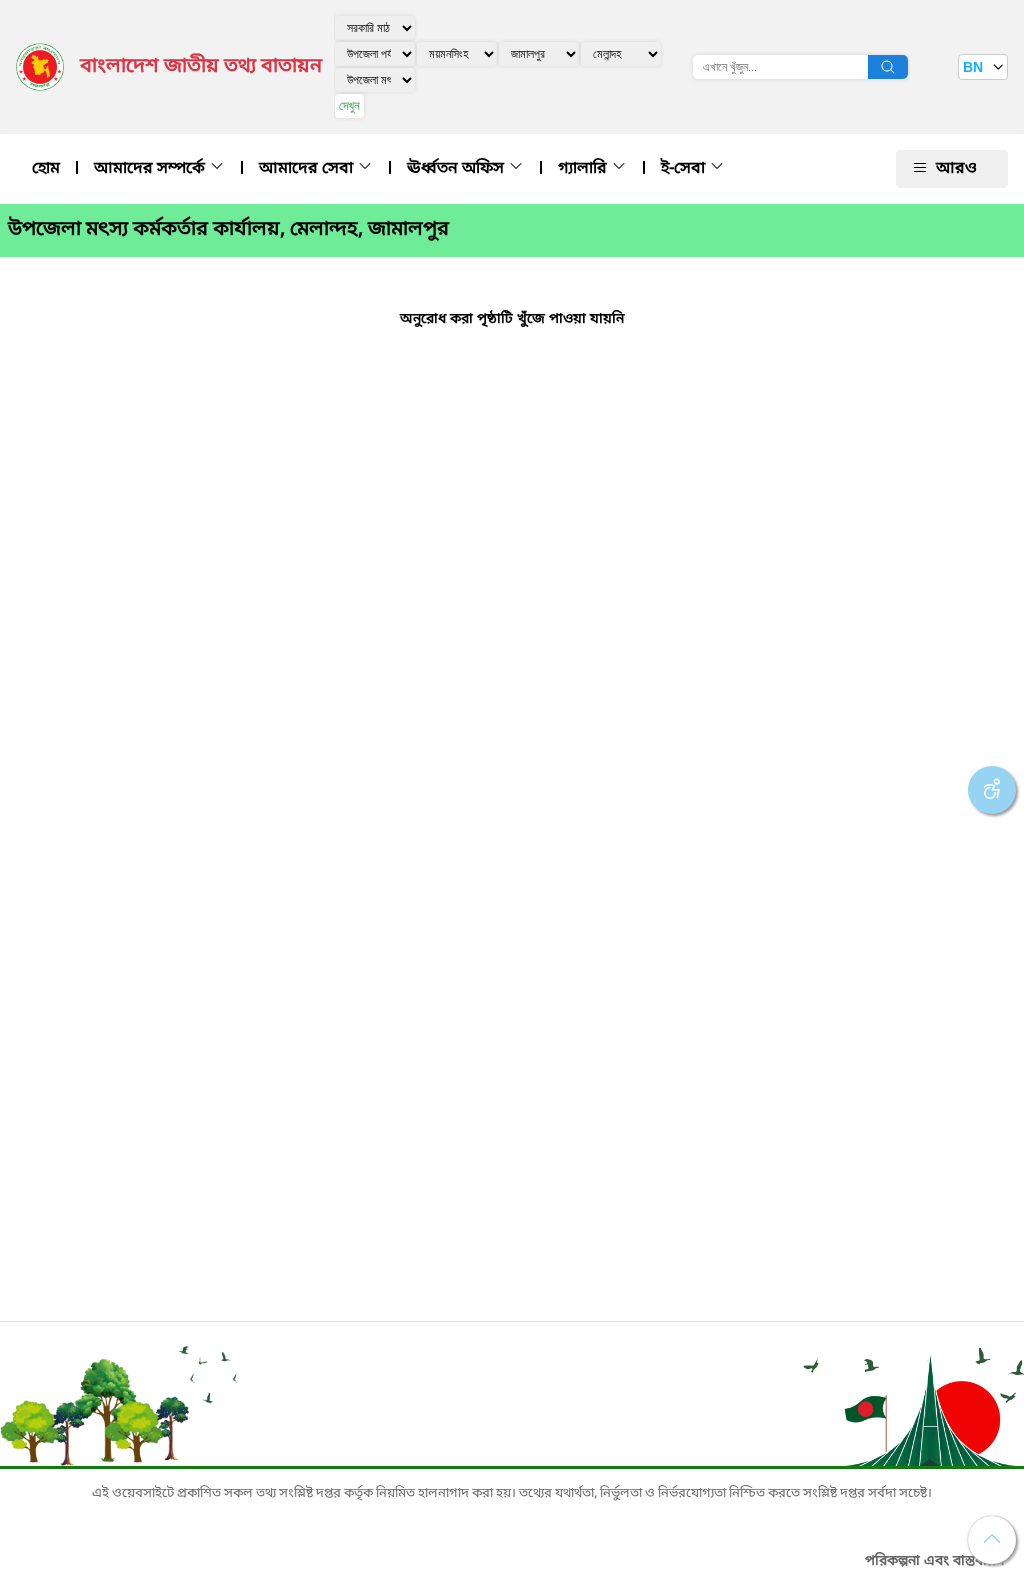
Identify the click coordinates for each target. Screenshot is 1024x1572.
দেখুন (349, 105)
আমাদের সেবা (308, 169)
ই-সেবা (685, 169)
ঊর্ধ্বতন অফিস (457, 169)
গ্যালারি (584, 169)
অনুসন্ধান (888, 67)
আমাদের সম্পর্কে (151, 169)
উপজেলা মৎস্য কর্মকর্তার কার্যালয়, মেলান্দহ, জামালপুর (228, 230)
